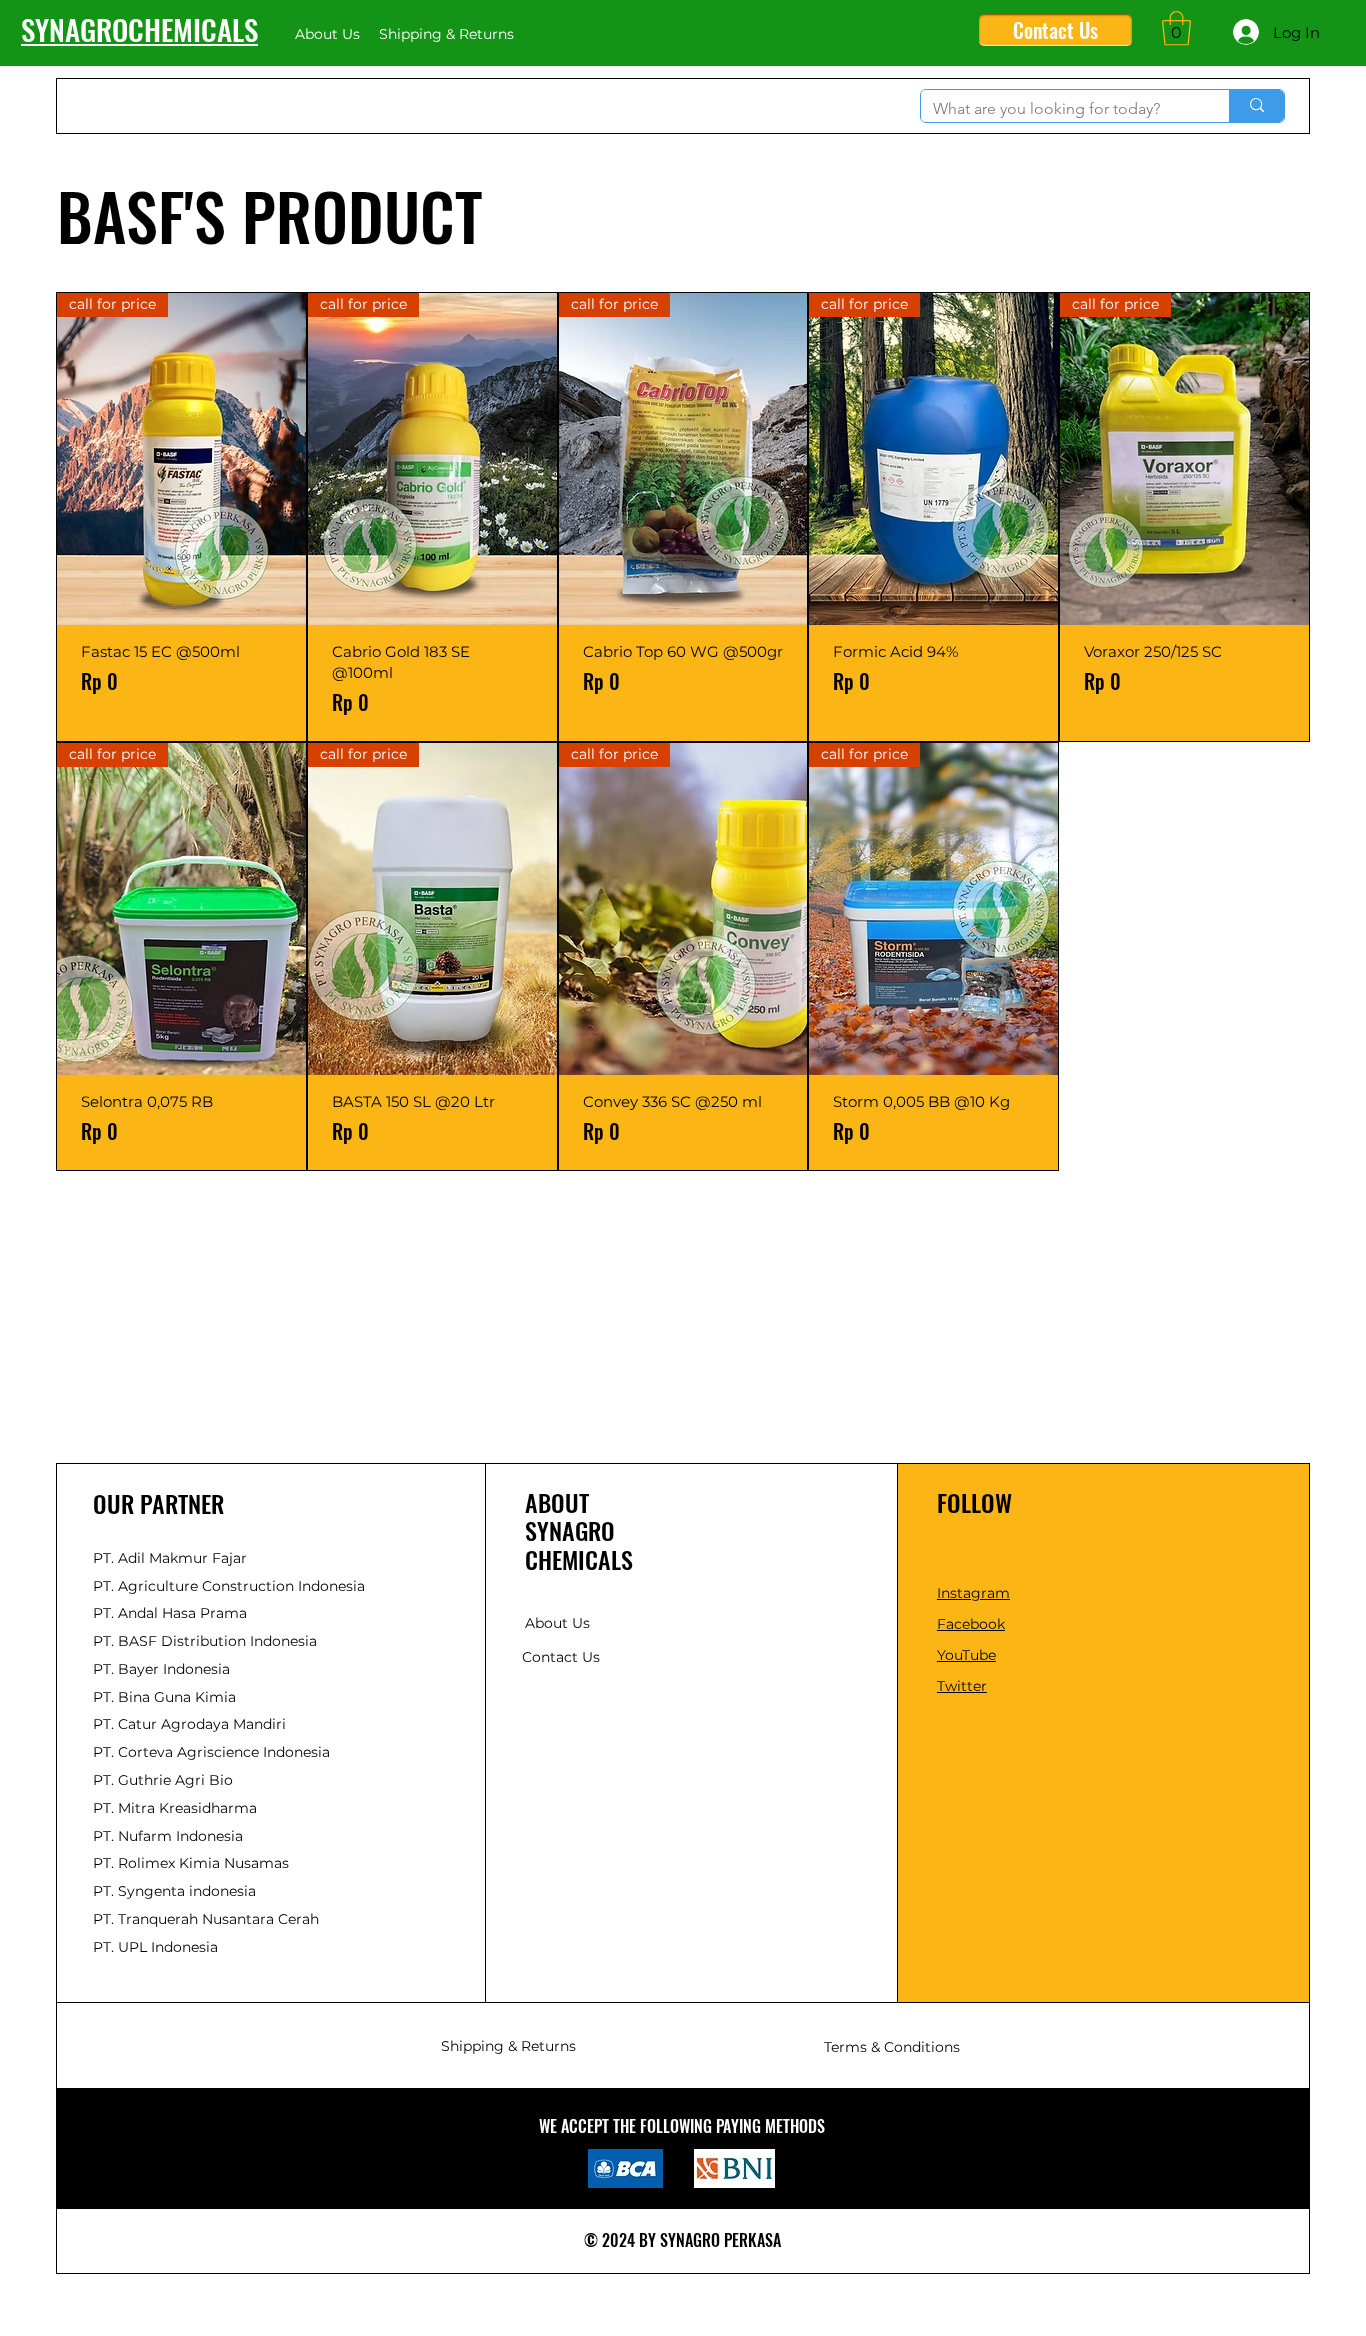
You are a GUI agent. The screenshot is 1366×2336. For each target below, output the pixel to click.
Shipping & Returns (508, 2046)
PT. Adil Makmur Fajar (170, 1558)
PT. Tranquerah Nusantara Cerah (206, 1919)
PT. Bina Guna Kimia (164, 1697)
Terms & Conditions (892, 2047)
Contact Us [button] (561, 1657)
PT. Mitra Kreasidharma (175, 1808)
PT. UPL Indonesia (155, 1947)
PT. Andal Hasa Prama (170, 1613)
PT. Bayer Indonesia (161, 1669)
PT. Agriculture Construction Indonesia (229, 1586)
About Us (557, 1623)
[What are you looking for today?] (1256, 106)
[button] (1176, 28)
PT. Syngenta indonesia (174, 1891)
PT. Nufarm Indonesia (168, 1836)
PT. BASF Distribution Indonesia (205, 1641)
